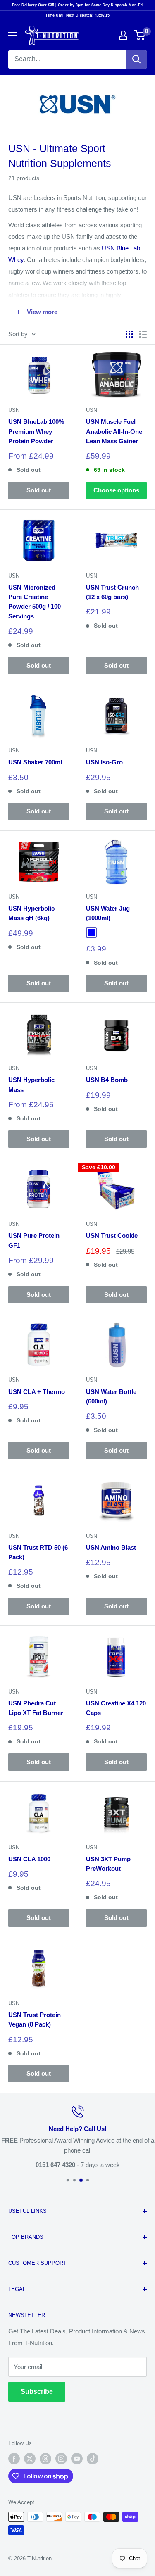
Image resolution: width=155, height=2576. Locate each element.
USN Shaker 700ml (35, 762)
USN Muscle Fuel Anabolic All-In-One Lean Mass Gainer (114, 431)
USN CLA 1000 (29, 1859)
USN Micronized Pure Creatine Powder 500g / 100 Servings (35, 602)
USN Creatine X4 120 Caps (116, 1708)
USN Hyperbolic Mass (31, 1085)
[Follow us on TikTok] (93, 2459)
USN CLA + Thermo (37, 1392)
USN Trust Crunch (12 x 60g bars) (112, 592)
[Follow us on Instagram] (61, 2459)
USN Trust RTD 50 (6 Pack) (38, 1552)
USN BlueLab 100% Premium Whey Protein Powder (36, 431)
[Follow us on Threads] (45, 2459)
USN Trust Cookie (112, 1236)
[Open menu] (12, 35)
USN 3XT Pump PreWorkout (108, 1864)
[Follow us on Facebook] (14, 2459)
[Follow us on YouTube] (77, 2459)
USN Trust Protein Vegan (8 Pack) (35, 2019)
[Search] (136, 59)
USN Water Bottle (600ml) (111, 1396)
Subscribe (37, 2392)
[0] (140, 35)
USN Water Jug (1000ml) (108, 913)
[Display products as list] (143, 334)
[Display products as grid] (129, 334)
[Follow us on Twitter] (30, 2459)
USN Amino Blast (111, 1547)
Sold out (39, 490)
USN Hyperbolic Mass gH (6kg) (31, 913)
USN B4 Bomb (107, 1080)
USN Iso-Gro (104, 762)
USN (14, 410)
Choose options (116, 490)
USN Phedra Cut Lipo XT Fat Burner (36, 1708)
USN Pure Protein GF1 (34, 1240)
